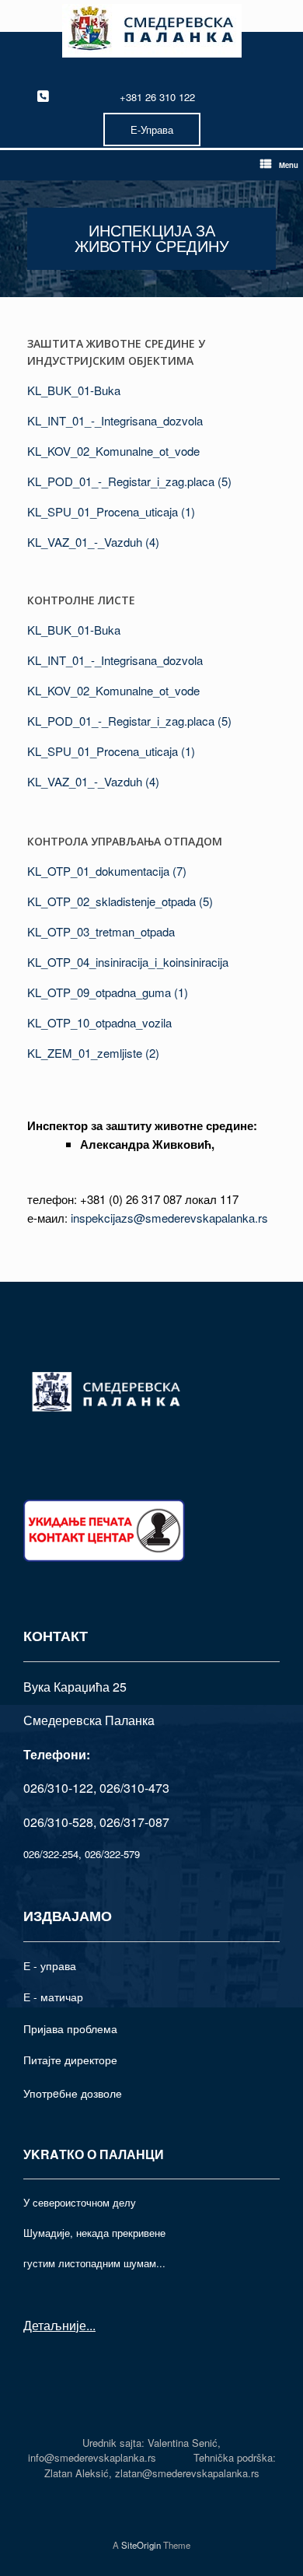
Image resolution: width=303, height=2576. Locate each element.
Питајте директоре (70, 2060)
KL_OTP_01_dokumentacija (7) (107, 871)
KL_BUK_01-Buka (74, 390)
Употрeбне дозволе (73, 2093)
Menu (289, 165)
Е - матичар (53, 1997)
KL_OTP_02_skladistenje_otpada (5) (120, 901)
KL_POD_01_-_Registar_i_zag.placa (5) (129, 481)
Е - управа (50, 1965)
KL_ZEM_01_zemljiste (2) (93, 1053)
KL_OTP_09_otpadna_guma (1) (108, 992)
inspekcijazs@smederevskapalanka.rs (169, 1218)
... (91, 2325)
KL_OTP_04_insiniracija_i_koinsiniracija (128, 962)
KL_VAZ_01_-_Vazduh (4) (93, 542)
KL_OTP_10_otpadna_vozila (99, 1022)
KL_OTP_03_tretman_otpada (101, 931)
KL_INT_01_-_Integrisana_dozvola (115, 420)
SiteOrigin (141, 2545)
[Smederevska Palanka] (151, 31)
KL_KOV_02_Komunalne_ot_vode (113, 451)
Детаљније (55, 2325)
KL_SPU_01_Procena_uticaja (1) (111, 511)
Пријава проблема (70, 2028)
